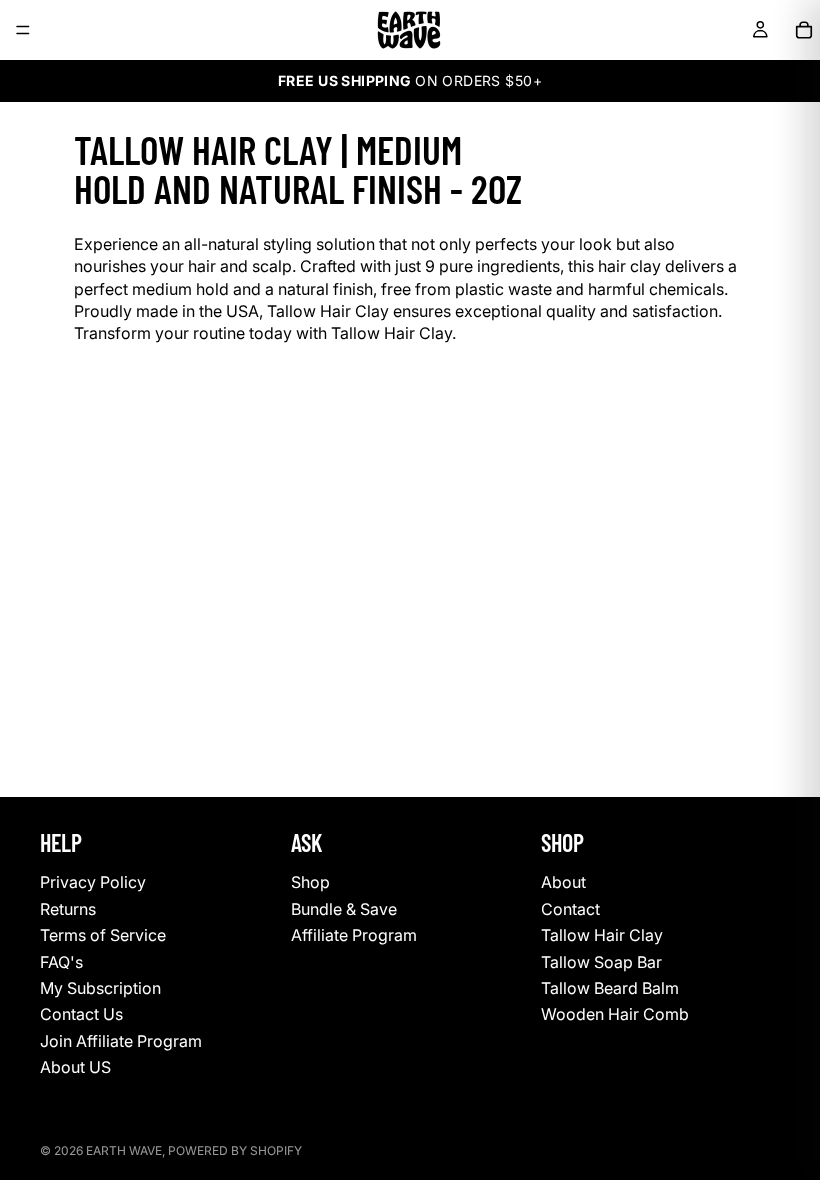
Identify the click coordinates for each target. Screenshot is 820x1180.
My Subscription (100, 988)
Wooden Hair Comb (615, 1014)
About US (75, 1067)
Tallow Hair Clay (602, 935)
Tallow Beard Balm (610, 988)
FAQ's (61, 961)
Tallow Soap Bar (601, 961)
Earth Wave (124, 1150)
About (563, 882)
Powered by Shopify (235, 1150)
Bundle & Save (344, 909)
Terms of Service (103, 935)
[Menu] (23, 30)
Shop (310, 882)
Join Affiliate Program (121, 1041)
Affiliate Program (354, 935)
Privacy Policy (93, 882)
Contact (570, 909)
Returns (68, 909)
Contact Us (81, 1014)
